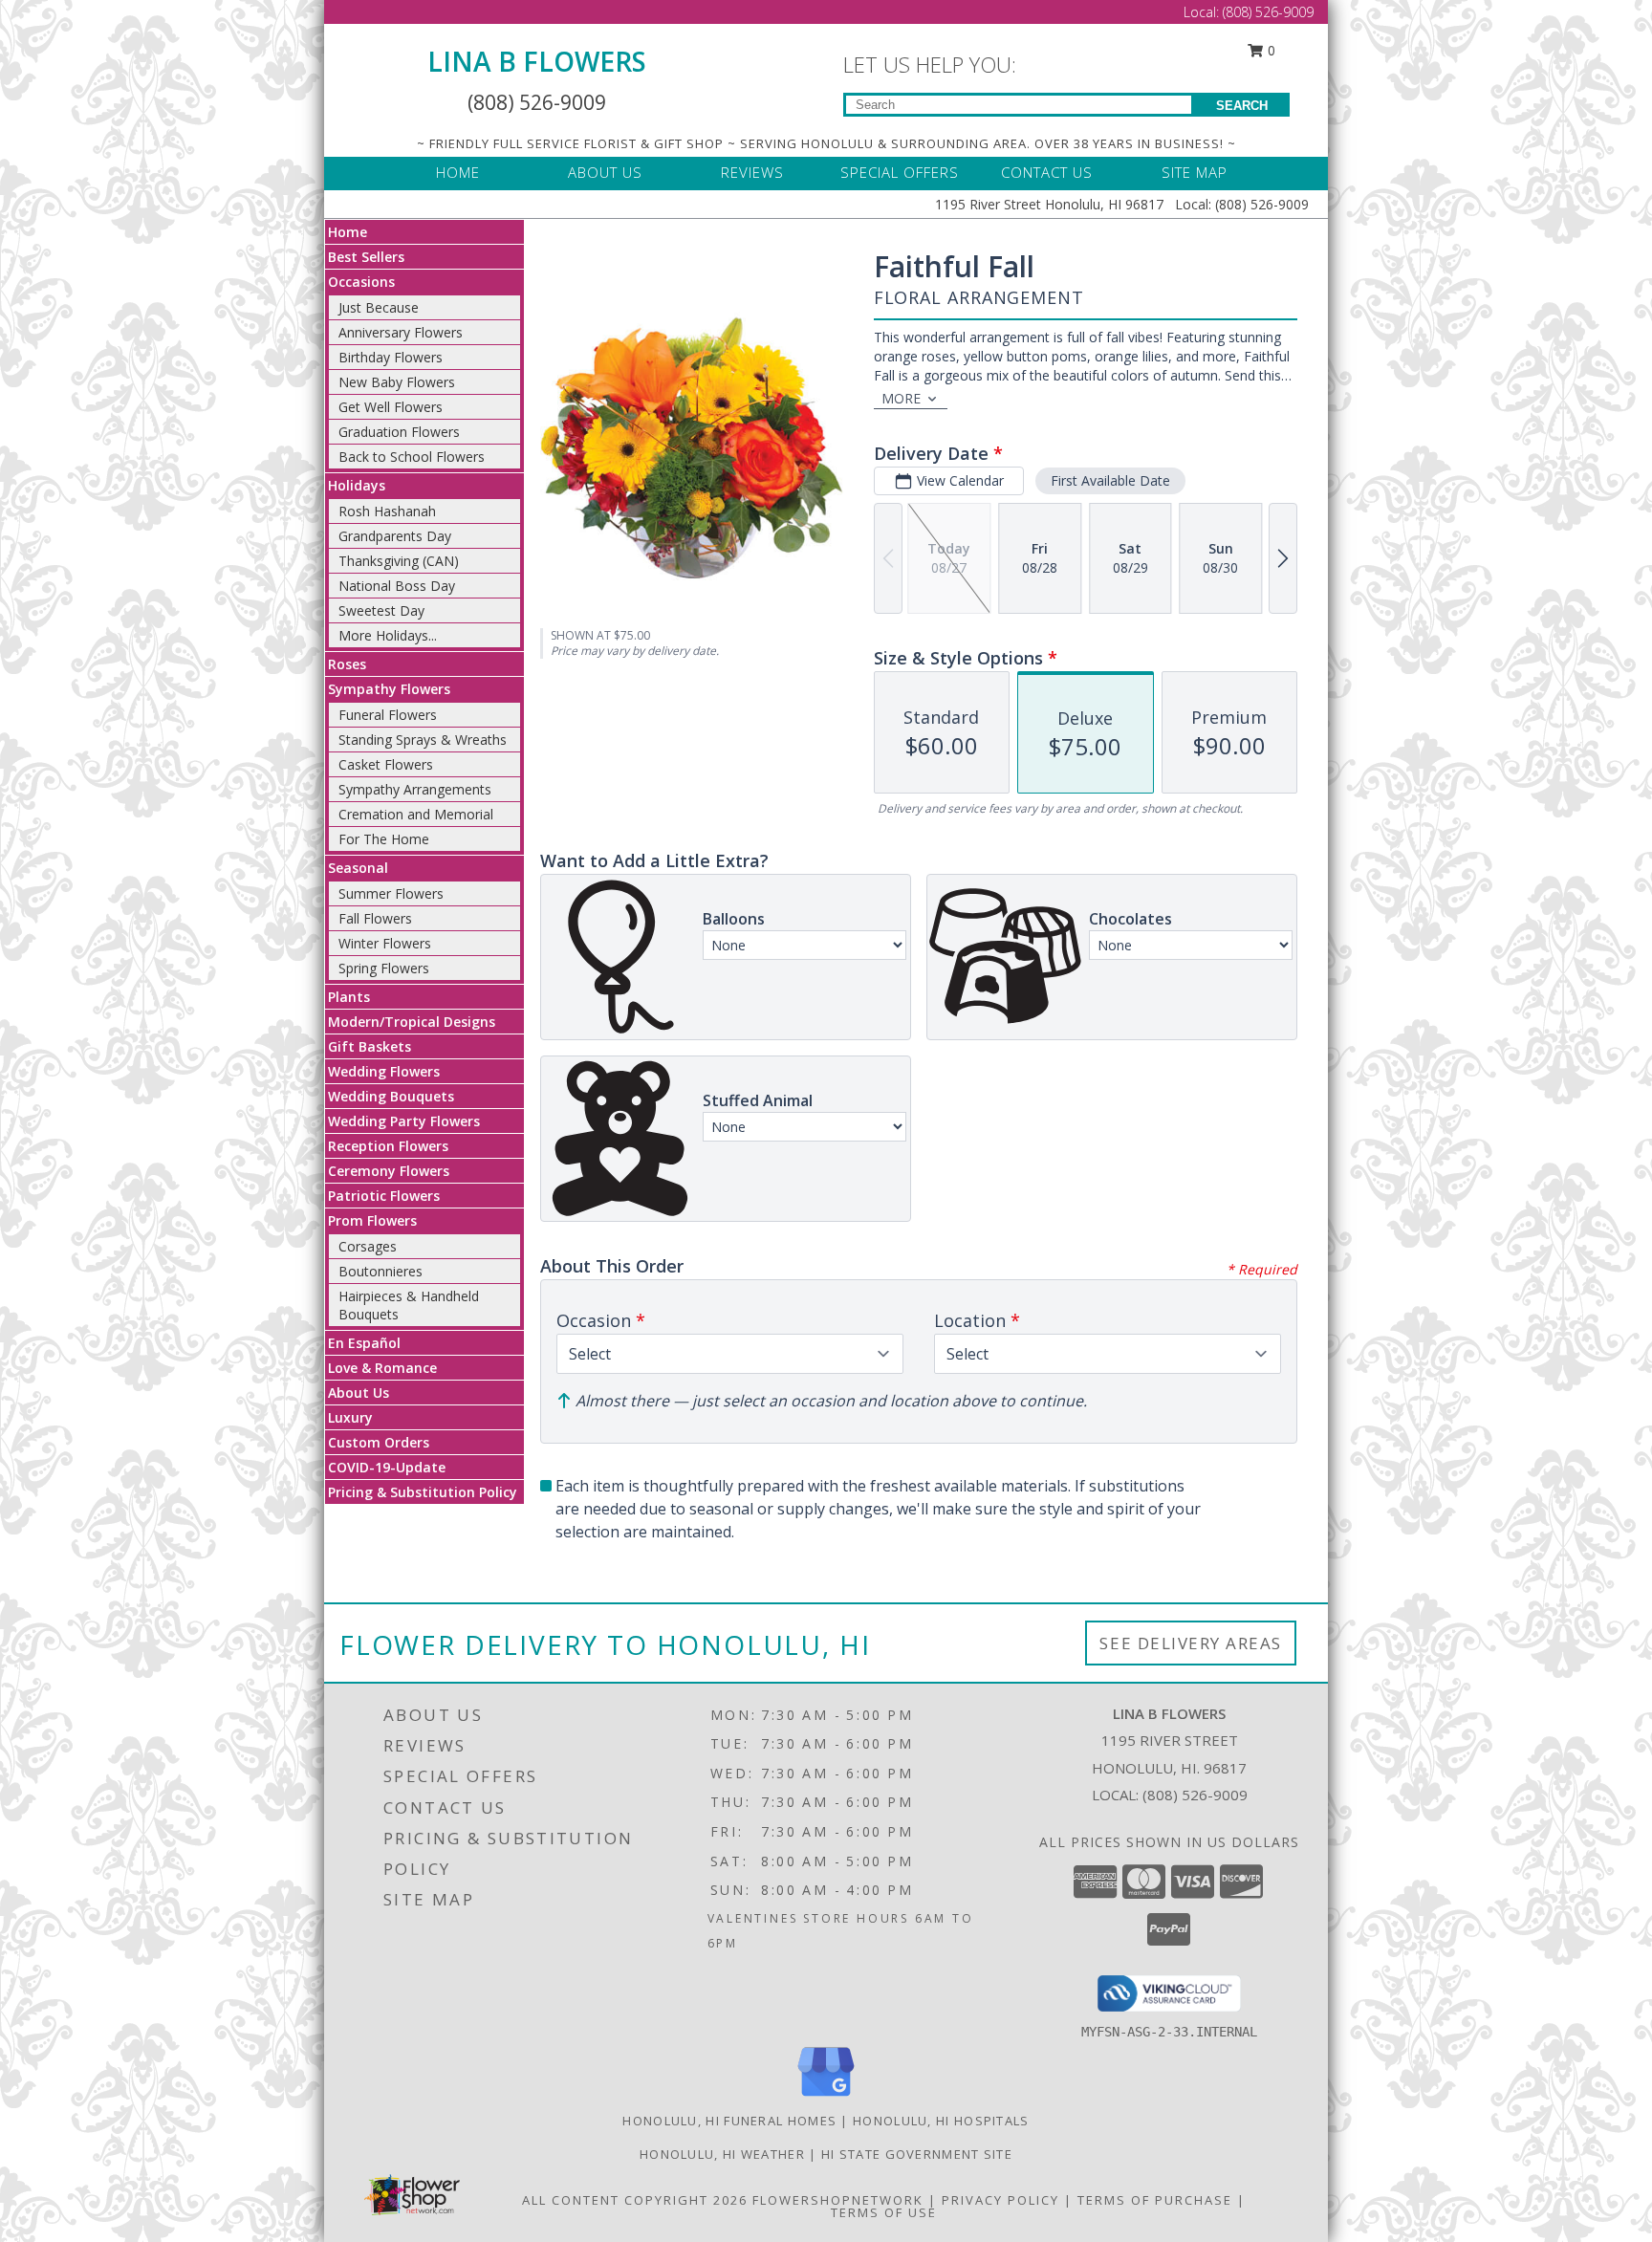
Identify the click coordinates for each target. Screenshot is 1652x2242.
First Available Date (1110, 480)
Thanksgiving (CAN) (399, 561)
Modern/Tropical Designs (412, 1022)
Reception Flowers (388, 1146)
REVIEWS (752, 172)
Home (348, 232)
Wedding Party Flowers (404, 1121)
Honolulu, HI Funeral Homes (729, 2121)
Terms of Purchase (1155, 2200)
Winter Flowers (385, 943)
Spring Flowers (384, 968)
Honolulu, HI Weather (722, 2154)
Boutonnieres (380, 1271)
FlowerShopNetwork (838, 2200)
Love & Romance (382, 1368)
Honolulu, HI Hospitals (941, 2121)
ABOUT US (605, 172)
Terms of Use (884, 2212)
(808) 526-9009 (1268, 12)
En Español (364, 1343)
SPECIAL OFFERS (900, 172)
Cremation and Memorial (416, 814)
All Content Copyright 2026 (635, 2200)
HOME (458, 172)
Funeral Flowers (388, 715)
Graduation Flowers (399, 432)
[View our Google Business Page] (826, 2097)
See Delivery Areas (1191, 1643)
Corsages (368, 1246)
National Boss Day (397, 586)
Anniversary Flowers (401, 332)
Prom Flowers (372, 1220)
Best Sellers (366, 257)
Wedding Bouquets (391, 1096)
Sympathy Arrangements (415, 789)
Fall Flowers (375, 918)
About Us (359, 1393)
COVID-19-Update (387, 1467)
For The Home (384, 839)
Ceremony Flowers (389, 1171)
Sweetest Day (381, 610)
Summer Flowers (391, 893)
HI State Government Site (917, 2154)
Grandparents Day (395, 536)
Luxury (350, 1417)
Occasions (361, 282)
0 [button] (1270, 50)
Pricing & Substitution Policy (423, 1492)
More (901, 398)
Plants (349, 997)
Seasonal (358, 868)
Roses (347, 664)
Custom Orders (379, 1442)
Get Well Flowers (391, 407)
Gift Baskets (370, 1046)
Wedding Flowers (384, 1071)
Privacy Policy (1000, 2200)
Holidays (357, 485)
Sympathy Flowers (389, 689)
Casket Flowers (386, 764)
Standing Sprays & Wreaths (423, 740)
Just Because (379, 307)
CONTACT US (1047, 172)
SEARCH (1242, 106)
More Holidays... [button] (388, 635)
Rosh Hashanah (387, 511)
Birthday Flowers (391, 357)
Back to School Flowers (412, 457)
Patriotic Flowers (384, 1196)
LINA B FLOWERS (537, 61)
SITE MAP (1195, 172)
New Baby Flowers (397, 382)
